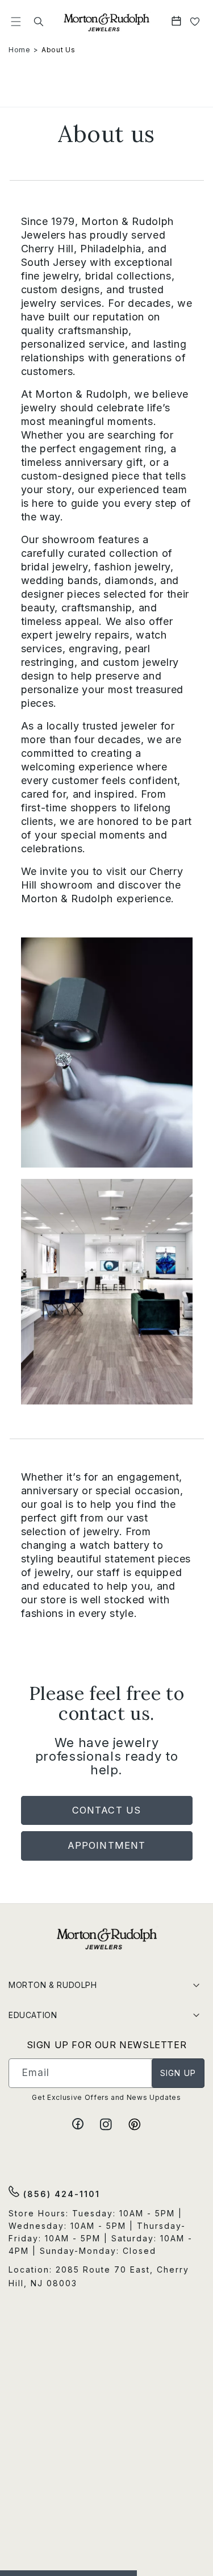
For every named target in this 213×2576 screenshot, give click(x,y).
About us (58, 50)
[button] (16, 22)
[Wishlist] (195, 22)
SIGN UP (178, 2073)
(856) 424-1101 (60, 2194)
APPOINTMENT (106, 1845)
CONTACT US (106, 1810)
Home (20, 50)
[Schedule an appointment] (177, 22)
